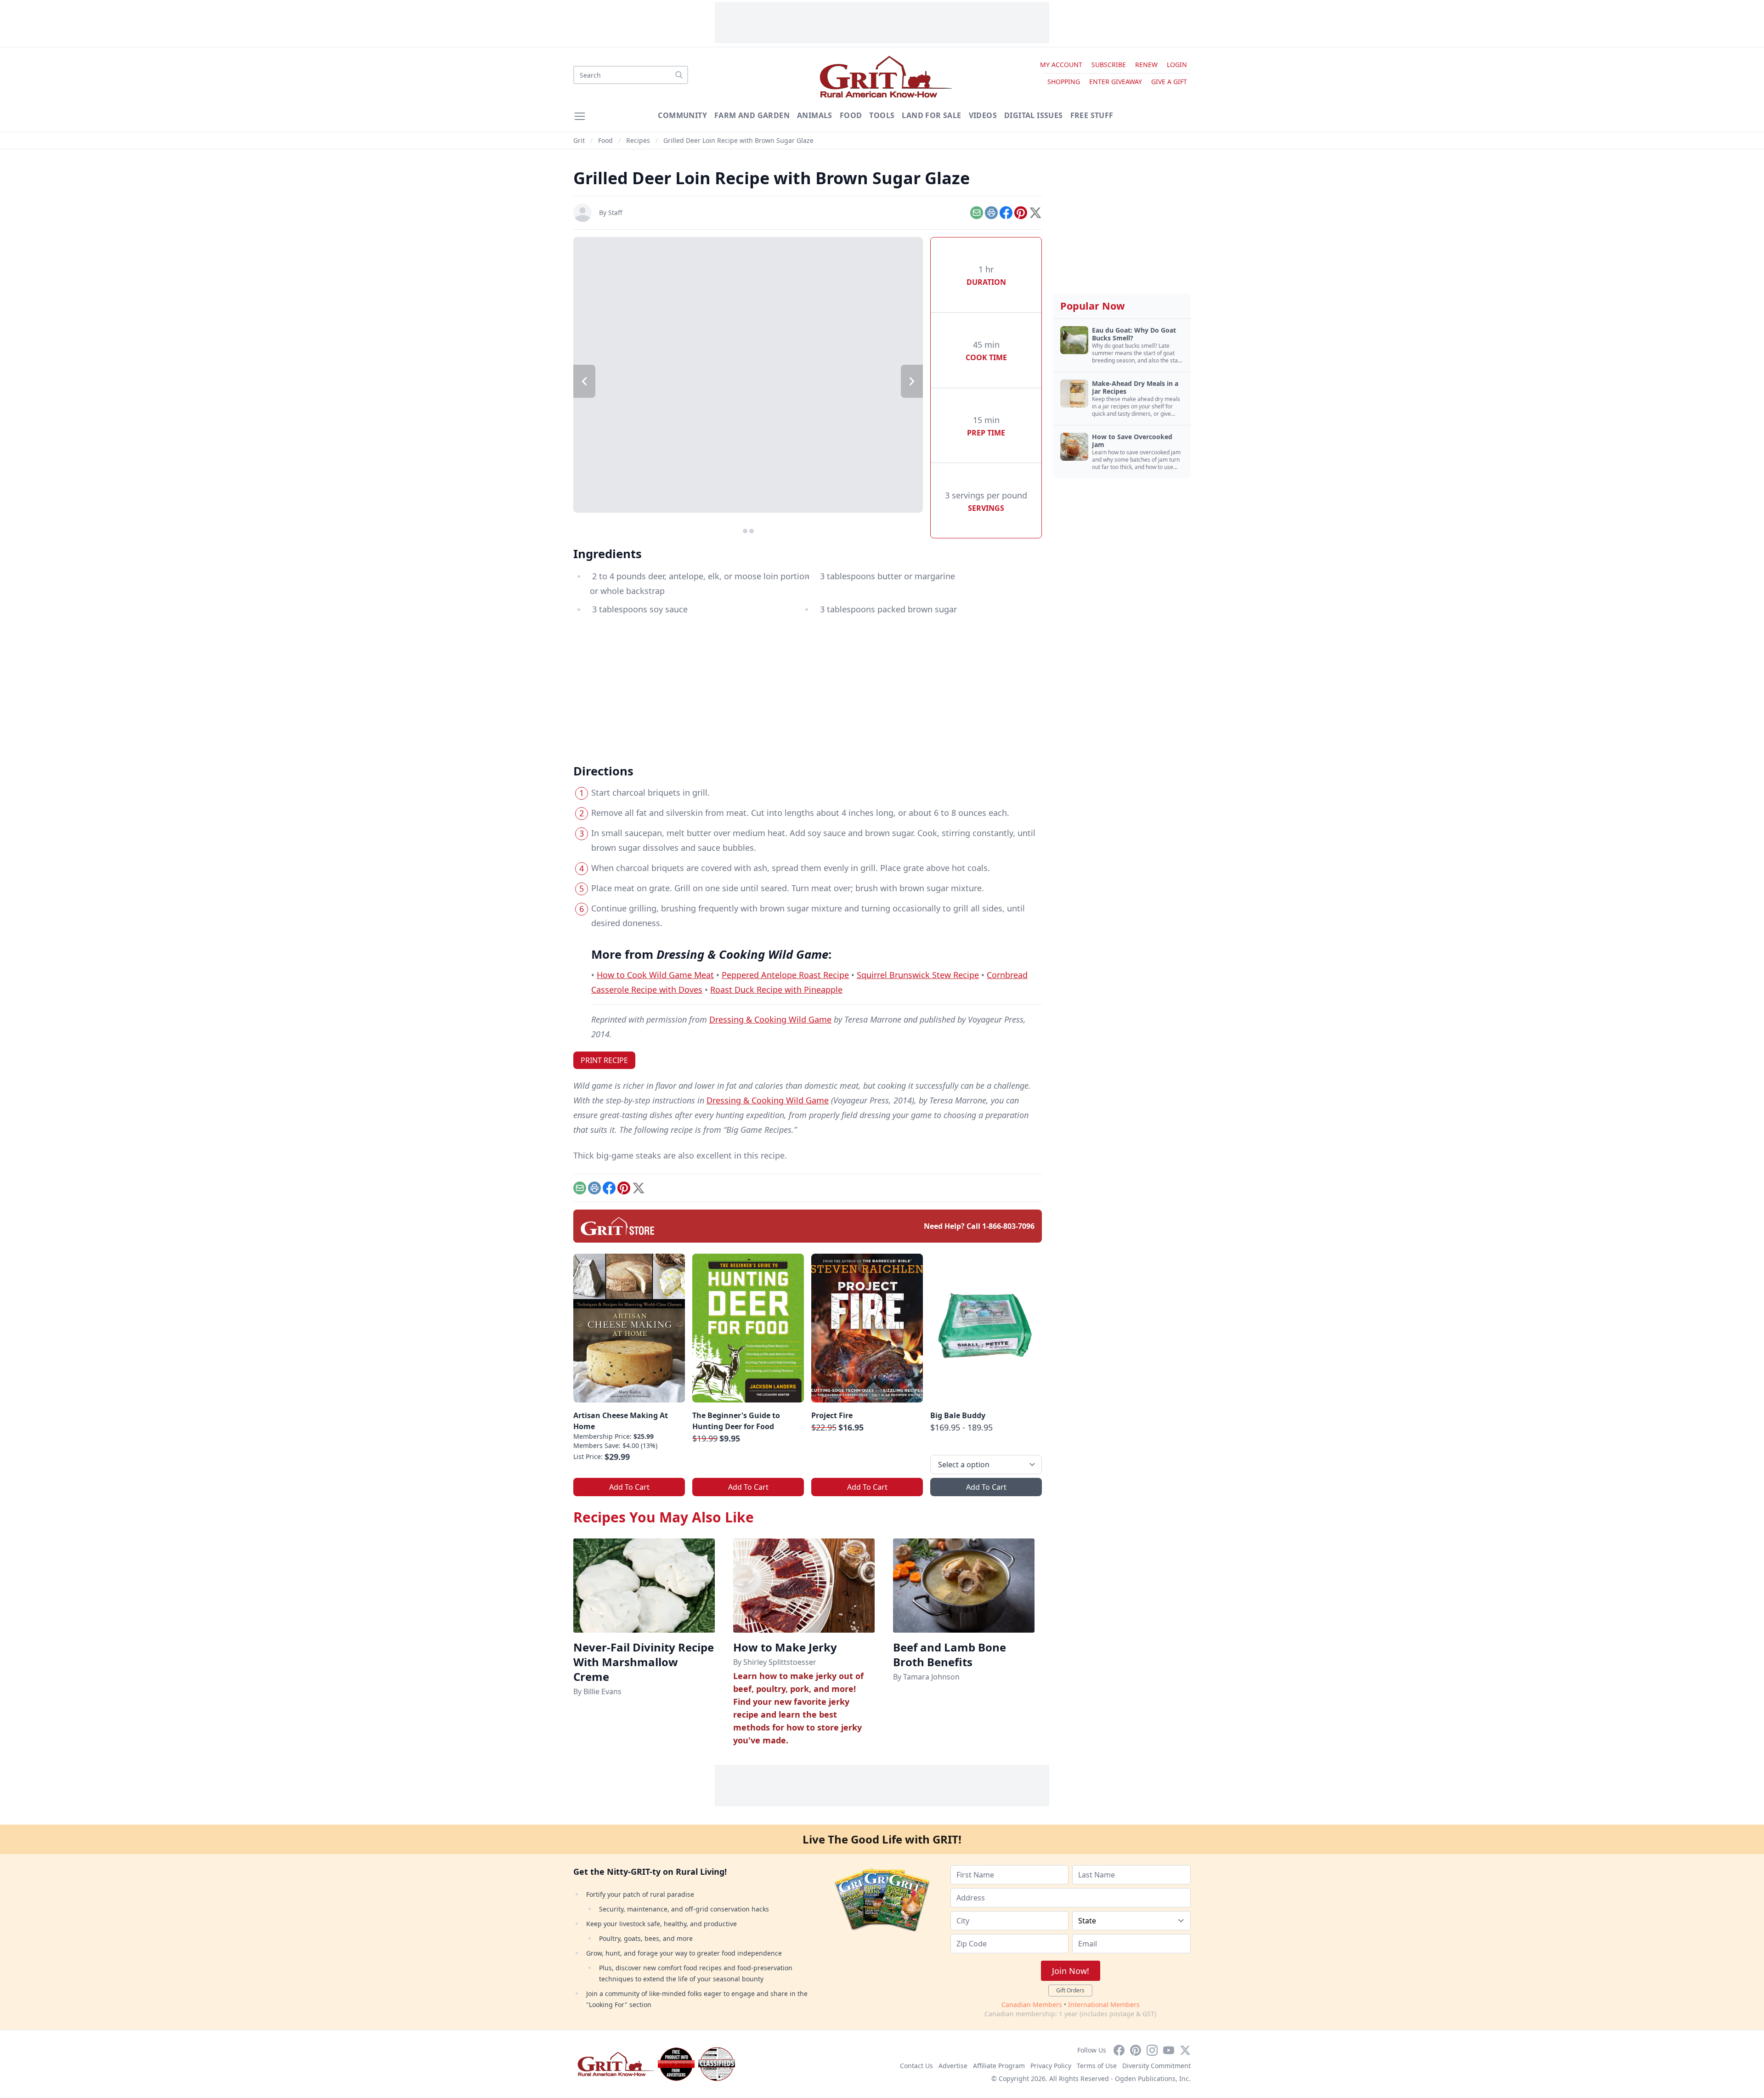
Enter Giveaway (1116, 82)
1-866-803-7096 (1008, 1226)
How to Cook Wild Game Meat (655, 975)
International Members (1104, 2005)
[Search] (679, 75)
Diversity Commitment (1156, 2066)
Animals (815, 115)
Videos (983, 115)
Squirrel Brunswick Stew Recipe (918, 975)
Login (1177, 65)
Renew (1146, 65)
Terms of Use (1097, 2066)
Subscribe (1109, 65)
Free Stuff (1092, 115)
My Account (1061, 65)
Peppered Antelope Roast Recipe (785, 975)
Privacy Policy (1051, 2066)
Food (851, 115)
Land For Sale (931, 115)
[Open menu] (580, 116)
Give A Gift (1169, 82)
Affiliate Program (999, 2066)
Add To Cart (629, 1487)
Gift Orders (1070, 1990)
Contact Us (916, 2066)
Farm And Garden (752, 115)
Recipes (638, 140)
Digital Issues (1034, 115)
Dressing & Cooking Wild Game (770, 1019)
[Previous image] (584, 381)
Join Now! (1071, 1971)
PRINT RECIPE (604, 1060)
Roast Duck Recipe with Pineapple (776, 990)
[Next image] (912, 381)
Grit (579, 140)
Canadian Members (1032, 2005)
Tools (882, 115)
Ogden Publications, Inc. (1153, 2078)
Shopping (1064, 82)
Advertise (953, 2066)
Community (682, 115)
